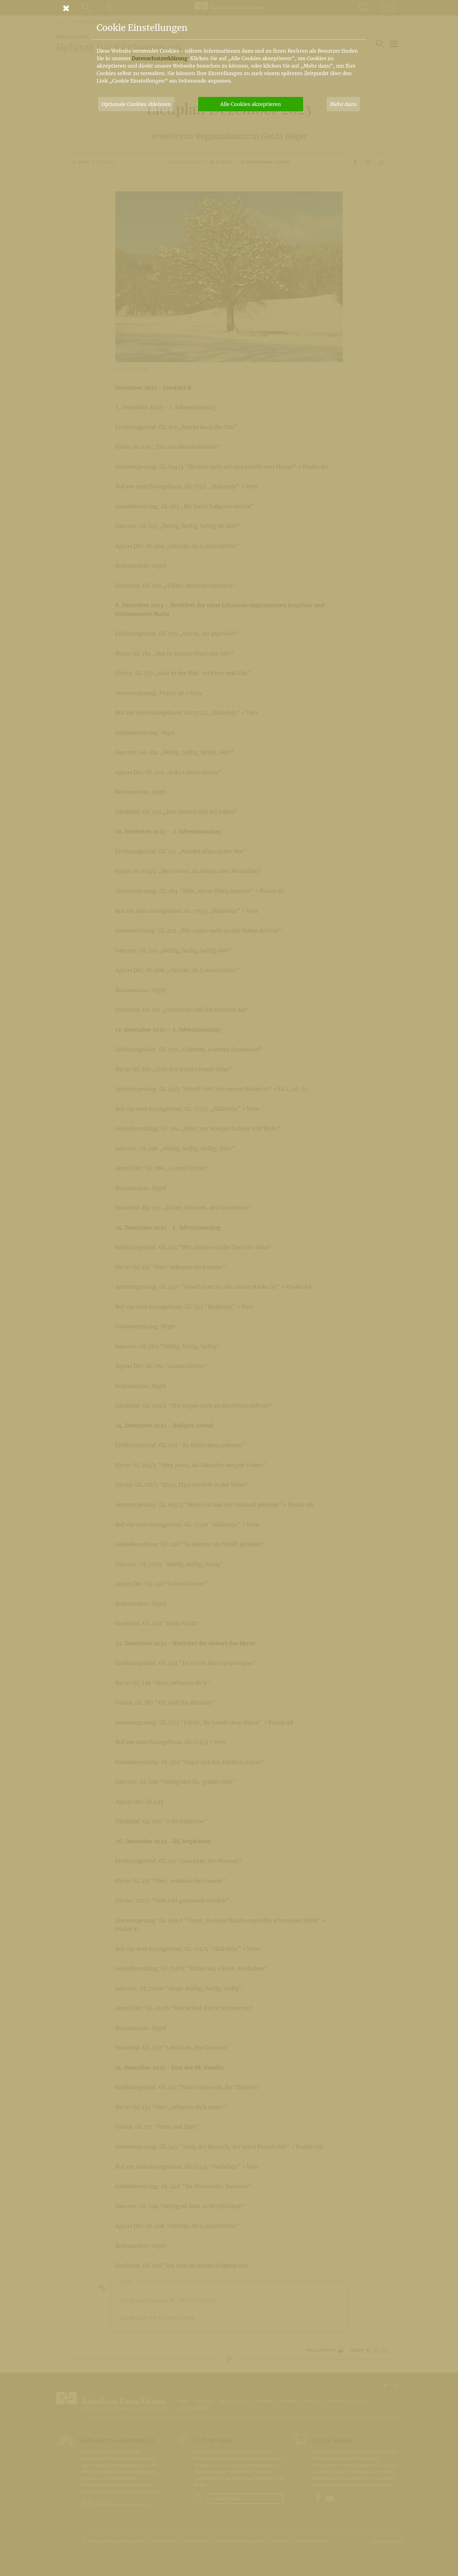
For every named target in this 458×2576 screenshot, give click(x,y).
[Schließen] (229, 8)
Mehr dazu (343, 104)
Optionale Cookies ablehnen (136, 104)
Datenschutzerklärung (160, 58)
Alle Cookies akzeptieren (251, 104)
